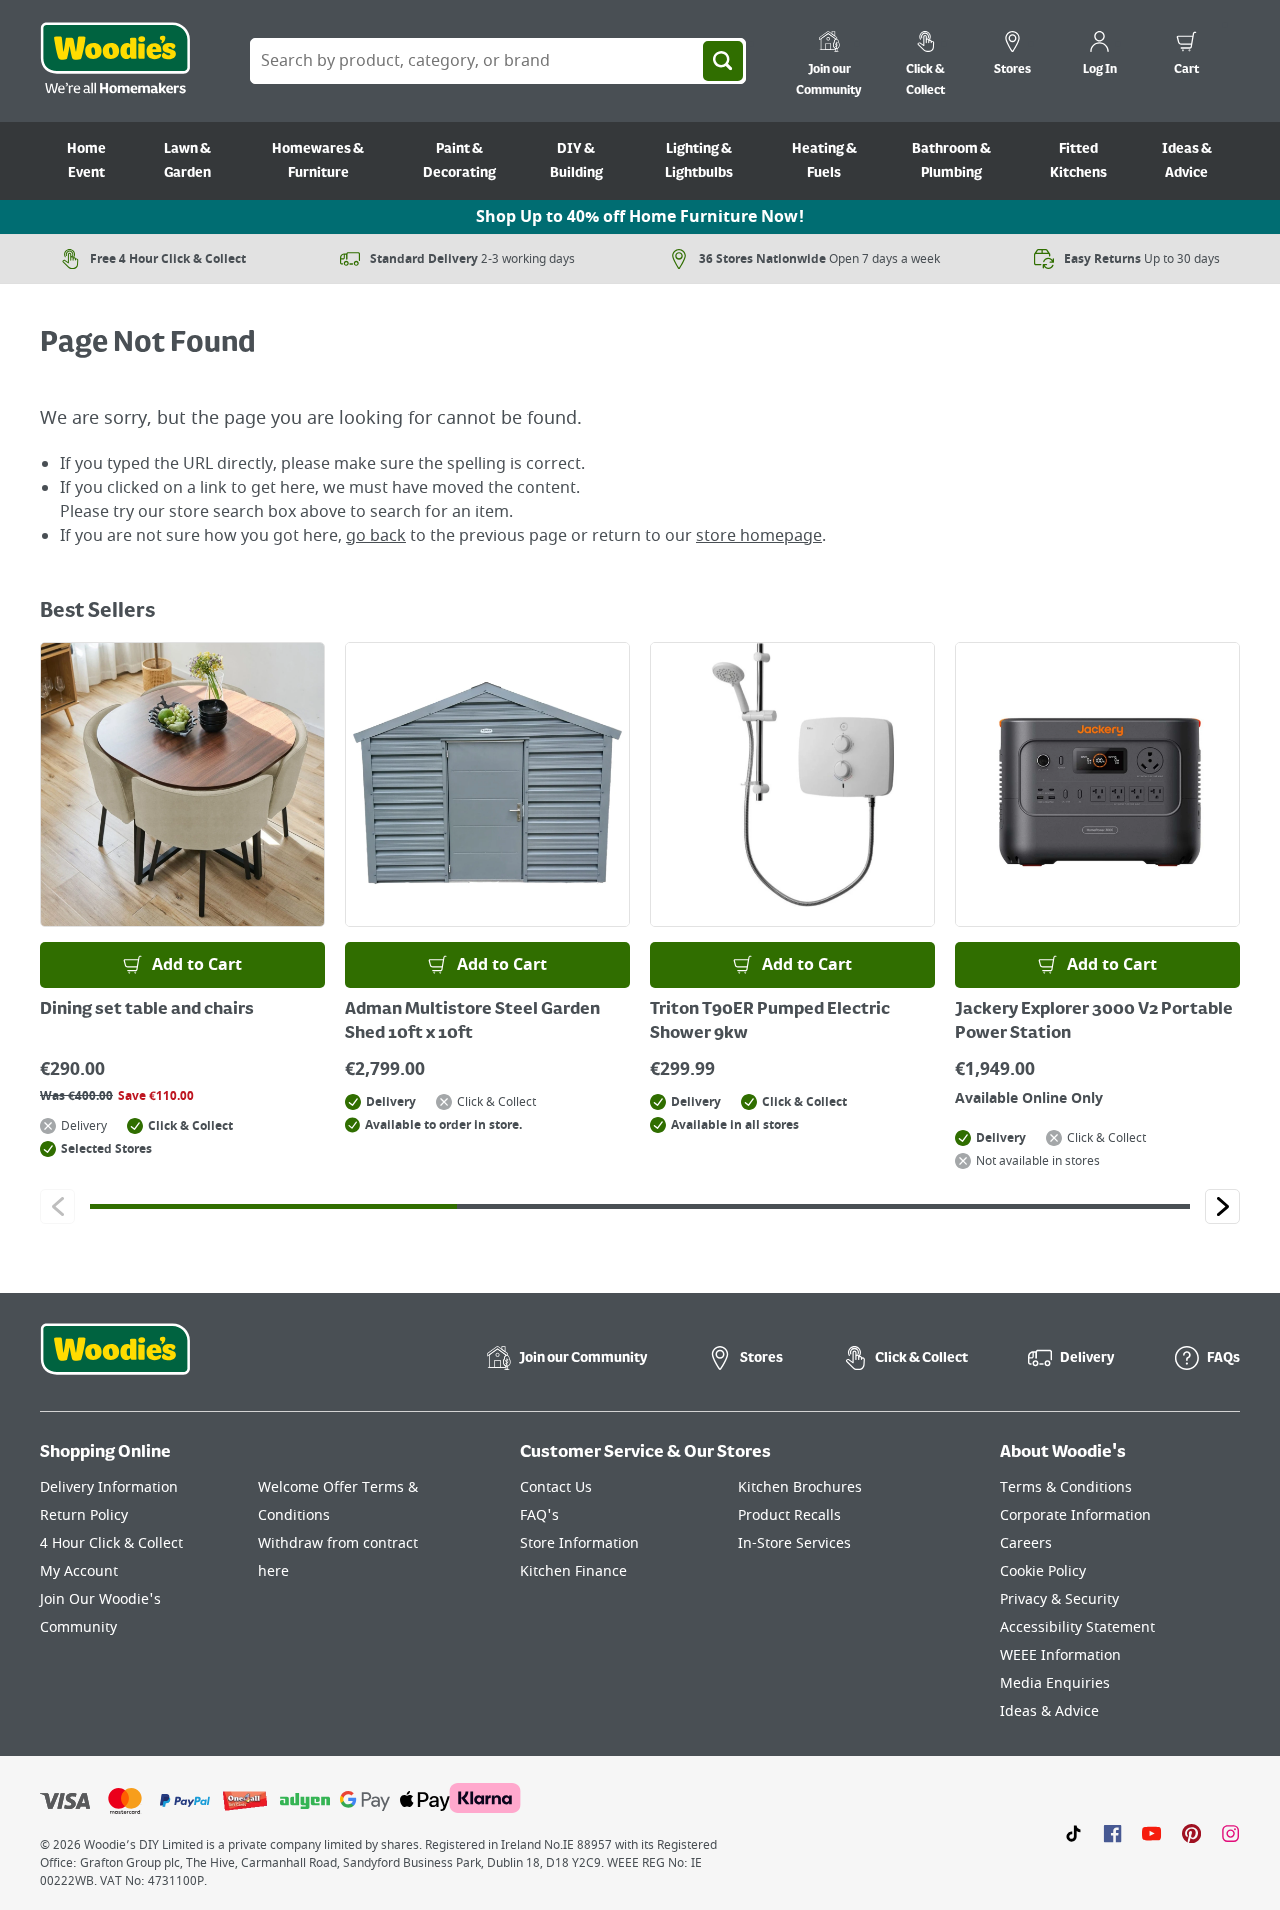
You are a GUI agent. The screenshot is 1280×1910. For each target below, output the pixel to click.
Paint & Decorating (459, 161)
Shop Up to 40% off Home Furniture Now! (640, 217)
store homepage (759, 536)
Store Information (579, 1543)
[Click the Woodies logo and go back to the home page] (115, 61)
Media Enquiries (1055, 1683)
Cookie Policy (1043, 1571)
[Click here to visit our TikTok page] (1073, 1833)
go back (376, 536)
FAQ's (539, 1515)
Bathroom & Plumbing (951, 161)
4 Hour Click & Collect (111, 1543)
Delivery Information (109, 1487)
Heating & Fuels (824, 161)
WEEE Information (1060, 1655)
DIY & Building (576, 161)
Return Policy (84, 1515)
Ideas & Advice (1187, 161)
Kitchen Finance (573, 1571)
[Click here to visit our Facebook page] (1112, 1833)
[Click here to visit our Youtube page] (1151, 1833)
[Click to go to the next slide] (1222, 1206)
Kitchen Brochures (800, 1487)
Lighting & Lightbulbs (699, 161)
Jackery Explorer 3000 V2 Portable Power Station (1094, 1022)
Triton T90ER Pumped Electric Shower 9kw (770, 1022)
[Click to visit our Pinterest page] (1191, 1833)
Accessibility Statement (1077, 1627)
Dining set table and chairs (147, 1010)
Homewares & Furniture (318, 161)
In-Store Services (794, 1543)
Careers (1026, 1543)
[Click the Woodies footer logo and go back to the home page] (115, 1362)
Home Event (86, 161)
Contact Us (556, 1487)
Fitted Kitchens (1078, 161)
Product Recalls (789, 1515)
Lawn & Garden (187, 161)
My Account (79, 1571)
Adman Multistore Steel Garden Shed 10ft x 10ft (472, 1022)
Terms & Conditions (1066, 1487)
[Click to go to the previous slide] (57, 1206)
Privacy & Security (1059, 1599)
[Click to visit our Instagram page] (1230, 1833)
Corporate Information (1075, 1515)
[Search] (723, 61)
